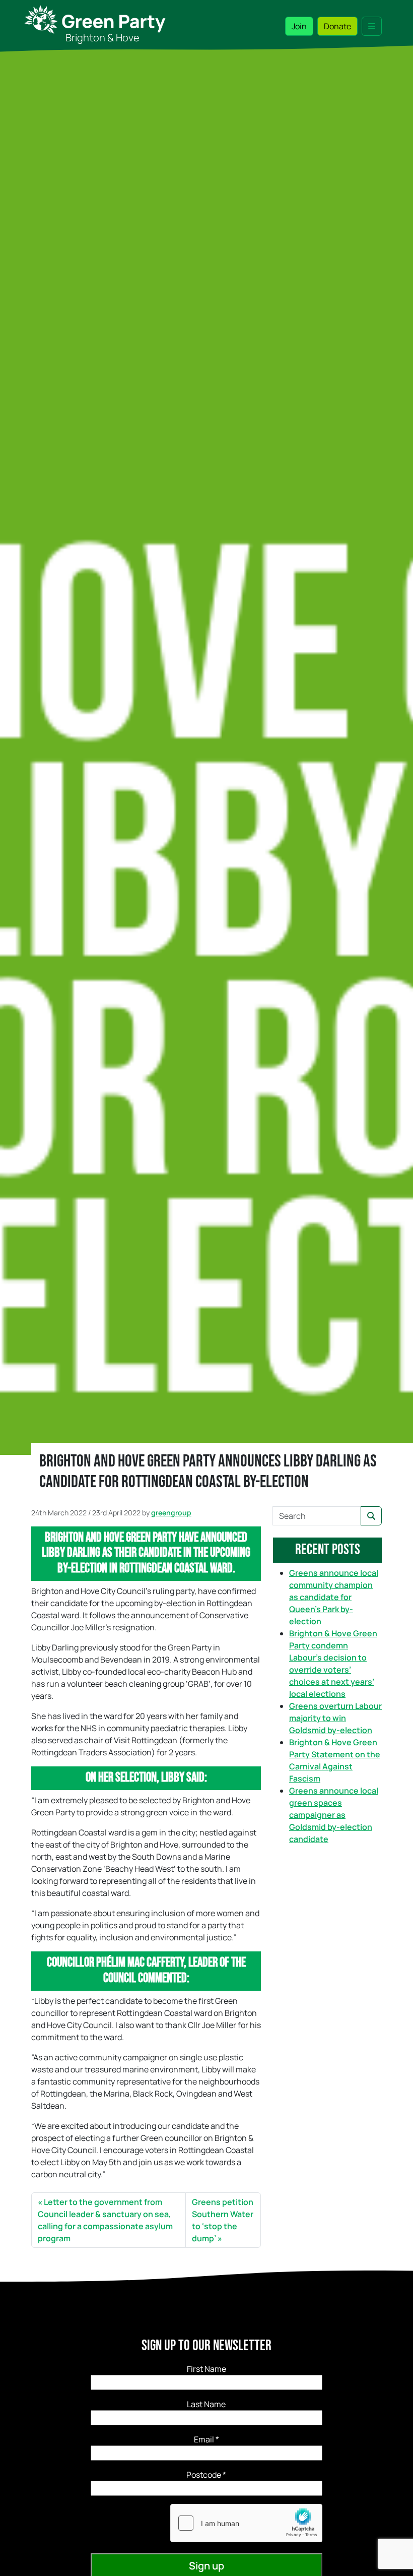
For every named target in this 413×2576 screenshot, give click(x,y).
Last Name (206, 2404)
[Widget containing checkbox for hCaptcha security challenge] (246, 2523)
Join (299, 26)
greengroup (171, 1513)
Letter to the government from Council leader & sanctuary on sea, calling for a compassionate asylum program (105, 2220)
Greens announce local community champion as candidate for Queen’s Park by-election (334, 1597)
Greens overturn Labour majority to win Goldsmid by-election (335, 1718)
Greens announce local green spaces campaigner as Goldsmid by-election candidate (334, 1815)
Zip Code (206, 2475)
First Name (206, 2369)
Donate (337, 26)
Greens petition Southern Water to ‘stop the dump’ (223, 2220)
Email (206, 2439)
